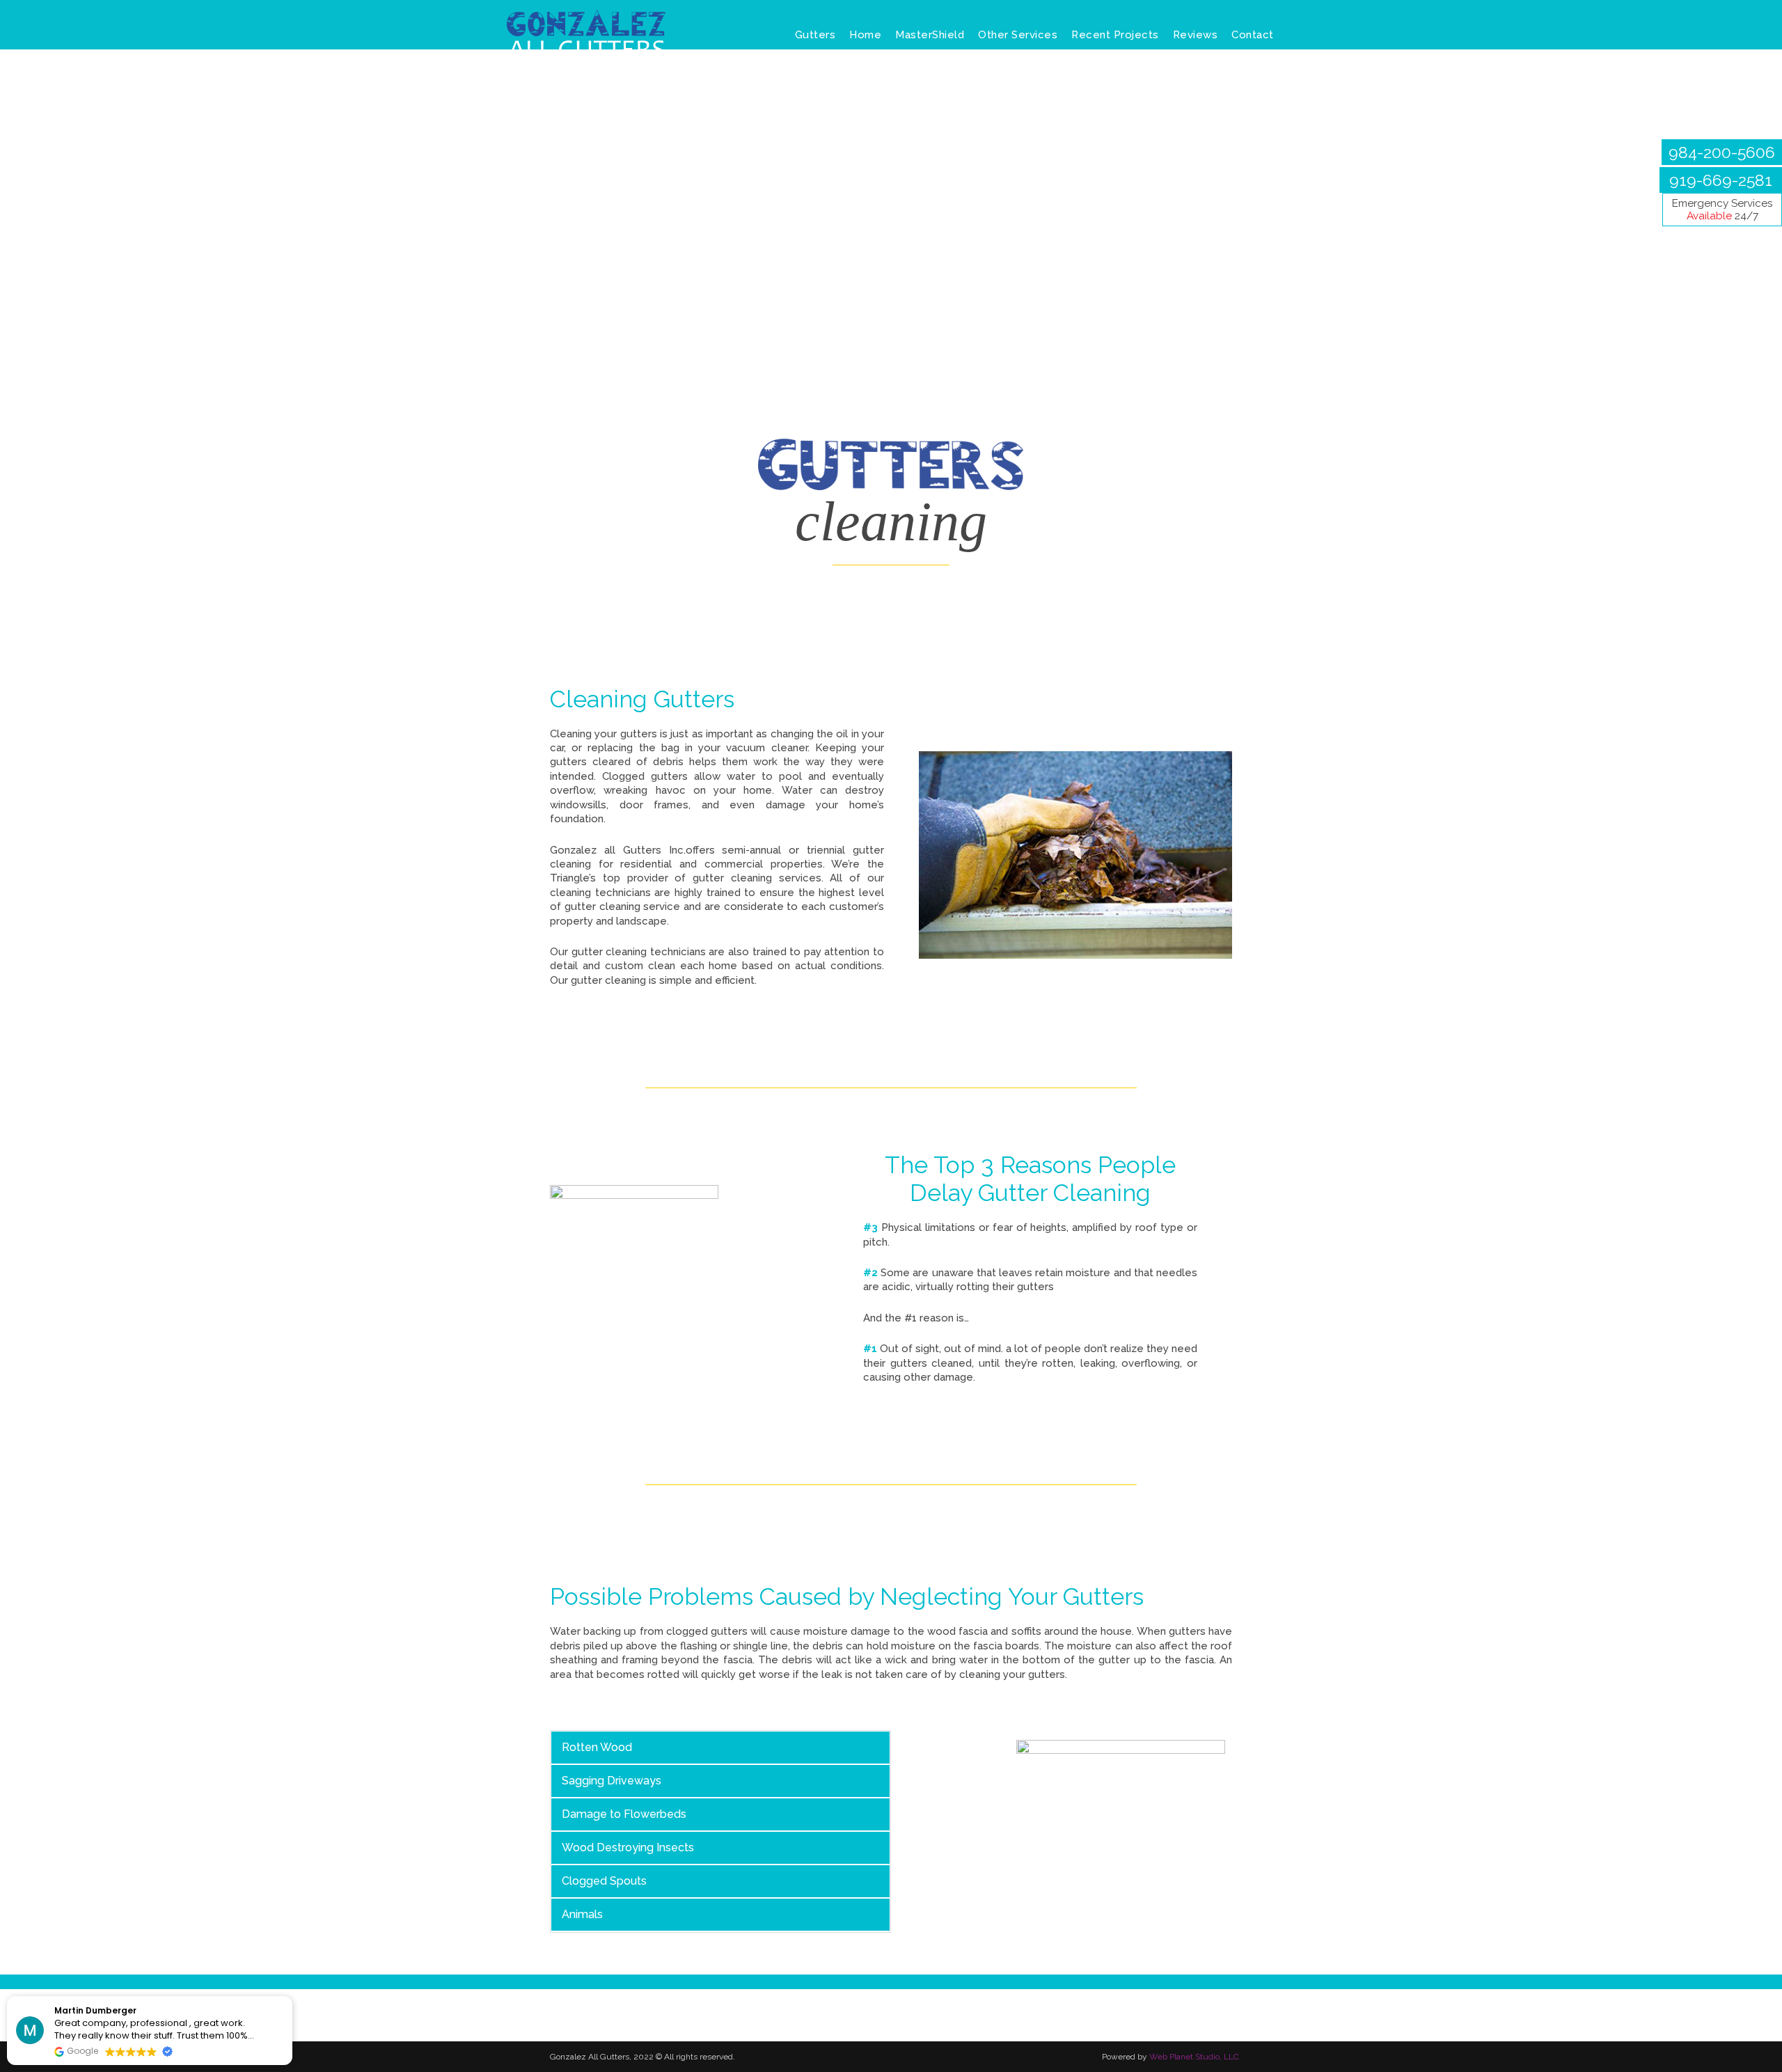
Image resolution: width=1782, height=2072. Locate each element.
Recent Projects (1115, 35)
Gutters (815, 35)
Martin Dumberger (95, 2010)
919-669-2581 (1721, 180)
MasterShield (930, 35)
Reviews (1196, 35)
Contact (1253, 35)
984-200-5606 (1722, 152)
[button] (292, 1997)
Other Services (1018, 35)
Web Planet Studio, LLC (1194, 2057)
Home (865, 35)
